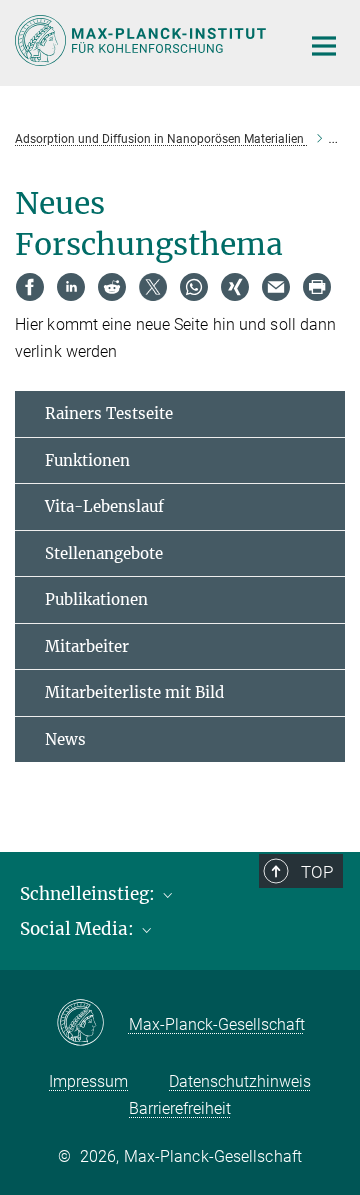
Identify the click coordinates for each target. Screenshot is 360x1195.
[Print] (317, 287)
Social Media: (79, 929)
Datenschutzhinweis (240, 1081)
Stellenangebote (104, 553)
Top (317, 872)
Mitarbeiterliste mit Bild (134, 692)
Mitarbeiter (87, 646)
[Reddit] (112, 287)
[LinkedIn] (71, 287)
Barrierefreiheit (180, 1108)
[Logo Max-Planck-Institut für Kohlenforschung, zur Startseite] (142, 40)
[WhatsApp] (194, 287)
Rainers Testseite (109, 413)
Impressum (88, 1081)
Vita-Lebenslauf (104, 506)
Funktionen (87, 460)
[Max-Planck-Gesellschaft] (92, 1024)
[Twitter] (153, 287)
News (65, 739)
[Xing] (235, 287)
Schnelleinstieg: (89, 894)
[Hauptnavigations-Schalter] (324, 46)
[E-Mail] (276, 287)
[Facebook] (30, 287)
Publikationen (96, 599)
